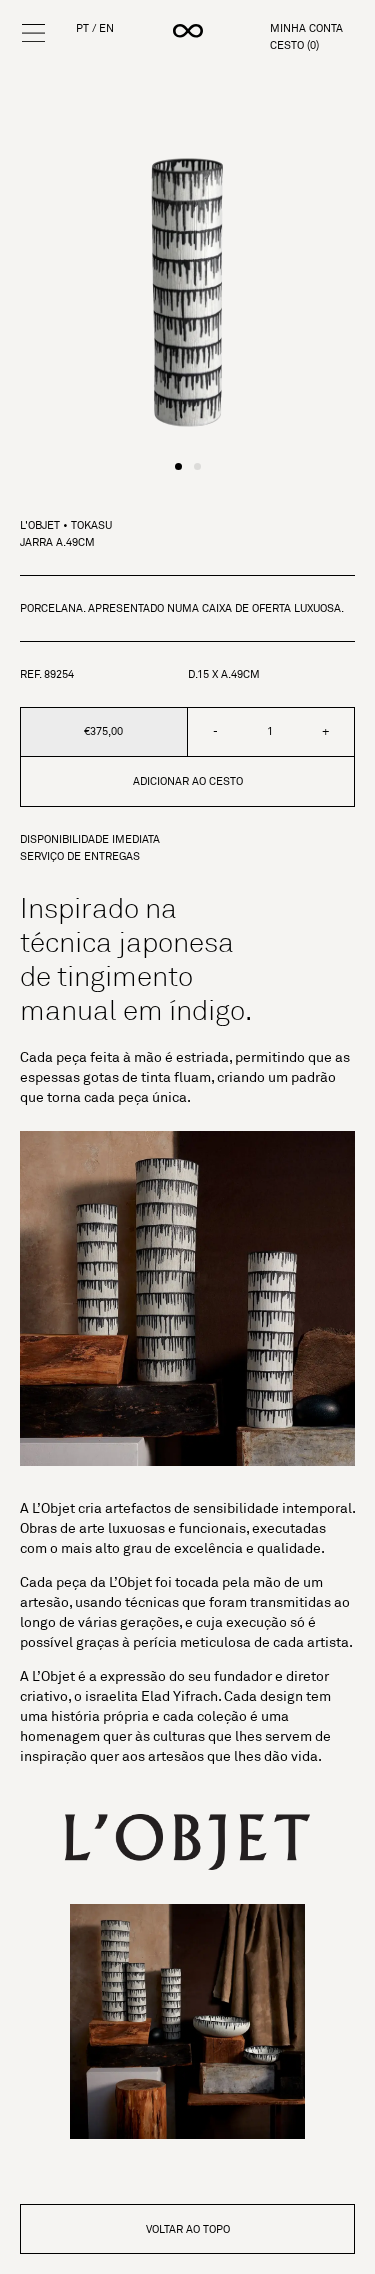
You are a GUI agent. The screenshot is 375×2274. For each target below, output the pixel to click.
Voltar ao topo (188, 2229)
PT (82, 28)
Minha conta (306, 28)
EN (106, 28)
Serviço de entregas (80, 856)
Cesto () (294, 45)
